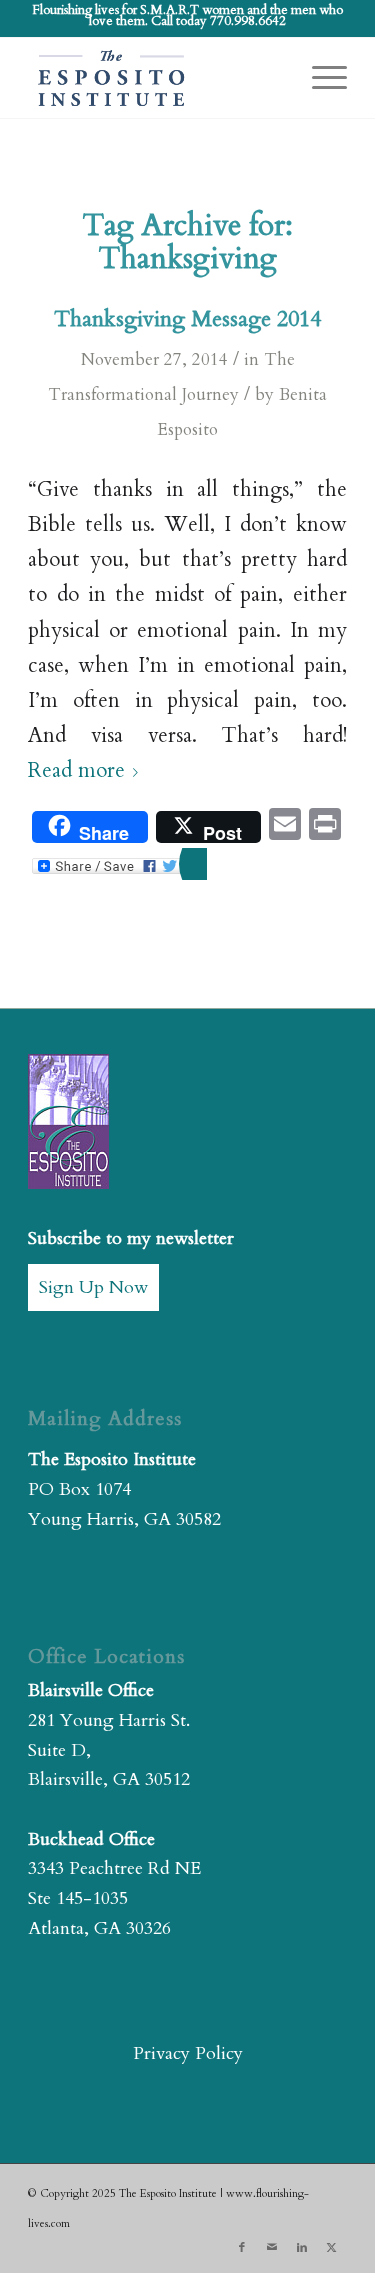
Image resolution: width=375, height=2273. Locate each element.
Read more (76, 771)
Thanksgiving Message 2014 (187, 319)
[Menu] (319, 78)
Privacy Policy (188, 2053)
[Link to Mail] (272, 2248)
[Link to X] (332, 2248)
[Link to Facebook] (242, 2248)
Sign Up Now (93, 1287)
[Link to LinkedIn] (302, 2248)
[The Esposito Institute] (155, 78)
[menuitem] (319, 78)
